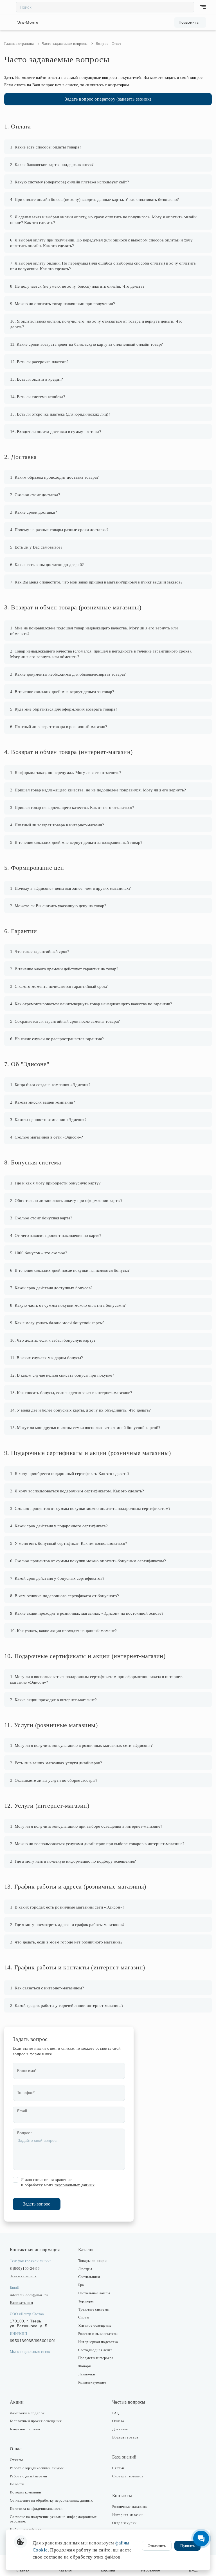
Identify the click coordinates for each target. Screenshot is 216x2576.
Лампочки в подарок (27, 2413)
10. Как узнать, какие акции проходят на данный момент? (63, 1631)
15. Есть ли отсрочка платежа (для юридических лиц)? (60, 414)
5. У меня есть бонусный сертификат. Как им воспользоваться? (69, 1543)
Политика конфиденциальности (36, 2509)
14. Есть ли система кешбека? (38, 397)
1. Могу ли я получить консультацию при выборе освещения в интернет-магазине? (86, 1826)
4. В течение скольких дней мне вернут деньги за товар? (62, 692)
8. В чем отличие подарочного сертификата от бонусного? (65, 1596)
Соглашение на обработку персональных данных (51, 2500)
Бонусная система (25, 2429)
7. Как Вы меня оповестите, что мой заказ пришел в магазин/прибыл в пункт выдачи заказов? (96, 582)
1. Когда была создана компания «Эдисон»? (50, 1085)
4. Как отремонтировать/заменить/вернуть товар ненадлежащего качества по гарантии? (91, 1004)
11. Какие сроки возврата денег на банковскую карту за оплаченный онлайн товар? (86, 344)
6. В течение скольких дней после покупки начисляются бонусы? (70, 1270)
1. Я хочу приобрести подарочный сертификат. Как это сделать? (70, 1474)
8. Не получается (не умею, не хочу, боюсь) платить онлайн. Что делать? (77, 286)
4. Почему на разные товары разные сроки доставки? (59, 530)
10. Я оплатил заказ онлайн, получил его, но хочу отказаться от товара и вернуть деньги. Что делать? (96, 324)
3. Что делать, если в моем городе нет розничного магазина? (66, 1942)
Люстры (85, 2269)
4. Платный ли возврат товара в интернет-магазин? (57, 825)
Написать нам (21, 2303)
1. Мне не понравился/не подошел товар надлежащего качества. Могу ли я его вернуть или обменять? (94, 631)
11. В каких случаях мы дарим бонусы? (47, 1358)
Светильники (89, 2277)
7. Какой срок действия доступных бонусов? (51, 1288)
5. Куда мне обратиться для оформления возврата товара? (64, 709)
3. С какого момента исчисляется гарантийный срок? (59, 986)
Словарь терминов (128, 2476)
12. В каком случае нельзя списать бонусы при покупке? (62, 1375)
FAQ (116, 2413)
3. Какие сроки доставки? (34, 512)
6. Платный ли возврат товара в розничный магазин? (59, 727)
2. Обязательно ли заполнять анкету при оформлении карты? (66, 1201)
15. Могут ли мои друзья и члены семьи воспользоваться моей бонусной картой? (85, 1428)
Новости (17, 2484)
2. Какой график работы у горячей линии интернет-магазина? (67, 2005)
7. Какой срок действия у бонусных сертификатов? (57, 1578)
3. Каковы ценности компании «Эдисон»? (48, 1120)
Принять (187, 2546)
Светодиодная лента (95, 2350)
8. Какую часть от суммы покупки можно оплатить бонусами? (68, 1305)
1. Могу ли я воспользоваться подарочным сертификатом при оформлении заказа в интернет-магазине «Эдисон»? (97, 1679)
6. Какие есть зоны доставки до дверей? (47, 565)
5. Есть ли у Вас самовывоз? (36, 547)
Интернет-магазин (128, 2515)
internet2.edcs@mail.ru (29, 2295)
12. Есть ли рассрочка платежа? (39, 362)
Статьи (118, 2468)
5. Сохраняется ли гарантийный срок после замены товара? (65, 1021)
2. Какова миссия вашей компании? (43, 1102)
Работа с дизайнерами (28, 2476)
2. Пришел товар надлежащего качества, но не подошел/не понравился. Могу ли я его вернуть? (98, 790)
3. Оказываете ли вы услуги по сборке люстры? (54, 1780)
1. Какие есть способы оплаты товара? (46, 147)
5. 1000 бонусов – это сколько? (39, 1253)
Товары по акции (92, 2261)
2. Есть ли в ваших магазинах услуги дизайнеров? (56, 1763)
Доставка (120, 2429)
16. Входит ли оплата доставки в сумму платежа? (56, 432)
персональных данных (75, 2185)
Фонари (85, 2366)
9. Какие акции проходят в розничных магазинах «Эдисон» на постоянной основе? (87, 1613)
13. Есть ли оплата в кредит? (37, 379)
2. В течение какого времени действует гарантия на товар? (64, 969)
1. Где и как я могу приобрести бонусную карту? (55, 1183)
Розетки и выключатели (98, 2334)
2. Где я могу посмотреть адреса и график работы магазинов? (67, 1925)
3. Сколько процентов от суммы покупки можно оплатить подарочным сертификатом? (90, 1508)
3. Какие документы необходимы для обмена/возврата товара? (68, 674)
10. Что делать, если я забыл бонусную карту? (53, 1340)
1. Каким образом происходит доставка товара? (54, 477)
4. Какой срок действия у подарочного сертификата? (59, 1526)
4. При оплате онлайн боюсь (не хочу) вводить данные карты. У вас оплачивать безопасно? (94, 199)
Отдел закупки (124, 2523)
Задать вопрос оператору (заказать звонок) (108, 99)
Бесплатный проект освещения (36, 2421)
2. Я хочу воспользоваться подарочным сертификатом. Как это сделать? (77, 1491)
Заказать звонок (23, 2276)
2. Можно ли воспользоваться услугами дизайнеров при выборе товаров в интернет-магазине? (97, 1844)
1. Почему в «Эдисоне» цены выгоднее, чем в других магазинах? (70, 888)
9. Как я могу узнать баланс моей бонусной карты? (57, 1323)
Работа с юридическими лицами (37, 2468)
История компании (26, 2492)
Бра (81, 2285)
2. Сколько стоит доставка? (35, 495)
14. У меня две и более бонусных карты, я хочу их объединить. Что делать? (80, 1410)
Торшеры (86, 2301)
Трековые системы (94, 2309)
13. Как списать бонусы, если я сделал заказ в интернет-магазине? (71, 1393)
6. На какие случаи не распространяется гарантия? (57, 1039)
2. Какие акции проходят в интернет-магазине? (53, 1700)
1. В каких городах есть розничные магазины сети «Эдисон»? (67, 1907)
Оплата (118, 2421)
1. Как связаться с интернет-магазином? (47, 1988)
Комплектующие (92, 2382)
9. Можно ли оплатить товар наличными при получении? (63, 304)
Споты (84, 2317)
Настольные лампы (94, 2293)
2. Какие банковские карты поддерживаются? (52, 165)
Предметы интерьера (96, 2358)
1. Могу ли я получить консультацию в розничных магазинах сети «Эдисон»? (81, 1745)
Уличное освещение (95, 2325)
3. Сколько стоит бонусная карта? (41, 1218)
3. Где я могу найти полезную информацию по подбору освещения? (73, 1861)
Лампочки (87, 2374)
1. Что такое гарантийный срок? (40, 951)
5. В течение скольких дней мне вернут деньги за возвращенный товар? (76, 842)
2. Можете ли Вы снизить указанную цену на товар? (58, 906)
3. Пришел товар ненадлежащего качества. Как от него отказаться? (72, 807)
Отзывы (16, 2460)
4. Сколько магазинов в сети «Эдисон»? (47, 1137)
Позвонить (189, 22)
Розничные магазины (130, 2507)
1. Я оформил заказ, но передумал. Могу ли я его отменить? (66, 773)
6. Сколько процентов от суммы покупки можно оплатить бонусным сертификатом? (88, 1561)
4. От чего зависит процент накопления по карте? (56, 1235)
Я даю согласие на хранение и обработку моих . (58, 2183)
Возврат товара (125, 2437)
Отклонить (157, 2546)
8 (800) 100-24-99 (25, 2268)
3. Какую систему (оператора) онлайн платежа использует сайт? (70, 182)
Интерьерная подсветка (98, 2342)
